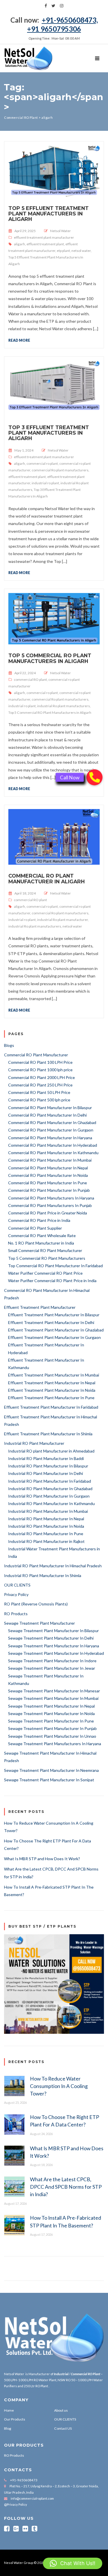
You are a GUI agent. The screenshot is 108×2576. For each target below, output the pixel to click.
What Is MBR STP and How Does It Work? (42, 1859)
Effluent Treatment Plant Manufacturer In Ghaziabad (56, 1330)
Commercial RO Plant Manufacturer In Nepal (48, 1168)
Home (9, 2410)
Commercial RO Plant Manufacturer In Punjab (49, 1190)
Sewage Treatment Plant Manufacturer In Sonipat (49, 1780)
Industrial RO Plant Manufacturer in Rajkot (46, 1541)
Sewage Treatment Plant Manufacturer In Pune (51, 1721)
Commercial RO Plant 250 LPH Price (40, 1085)
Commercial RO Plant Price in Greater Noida (48, 1213)
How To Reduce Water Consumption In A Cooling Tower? (59, 2086)
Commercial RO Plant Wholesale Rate (42, 1235)
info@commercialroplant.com (32, 2498)
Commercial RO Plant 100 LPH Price (40, 1062)
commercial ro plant (42, 463)
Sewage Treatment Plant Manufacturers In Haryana (55, 1744)
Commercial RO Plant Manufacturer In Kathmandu (53, 1153)
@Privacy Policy (16, 2504)
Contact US (63, 2428)
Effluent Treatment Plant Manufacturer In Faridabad (51, 1407)
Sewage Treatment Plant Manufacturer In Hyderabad (56, 1653)
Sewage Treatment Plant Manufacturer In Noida (51, 1713)
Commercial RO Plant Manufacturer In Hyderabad (53, 1145)
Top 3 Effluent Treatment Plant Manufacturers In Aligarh (49, 433)
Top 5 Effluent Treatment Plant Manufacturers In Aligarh (49, 214)
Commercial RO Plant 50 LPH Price (39, 1092)
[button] (73, 2563)
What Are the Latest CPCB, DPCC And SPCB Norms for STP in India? (66, 2187)
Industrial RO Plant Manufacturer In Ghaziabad (50, 1489)
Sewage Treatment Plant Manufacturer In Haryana (54, 1646)
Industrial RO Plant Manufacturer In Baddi (46, 1458)
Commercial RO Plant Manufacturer (36, 1055)
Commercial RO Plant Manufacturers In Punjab (50, 1205)
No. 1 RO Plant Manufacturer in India (41, 1243)
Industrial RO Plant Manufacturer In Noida (46, 1526)
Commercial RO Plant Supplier (35, 1228)
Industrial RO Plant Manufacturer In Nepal (46, 1519)
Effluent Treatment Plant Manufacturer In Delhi (51, 1322)
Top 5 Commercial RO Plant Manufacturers (47, 1258)
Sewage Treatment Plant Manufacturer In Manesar (54, 1691)
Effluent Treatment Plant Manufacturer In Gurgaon (54, 1337)
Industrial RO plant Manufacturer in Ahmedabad (51, 1451)
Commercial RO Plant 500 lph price (39, 1100)
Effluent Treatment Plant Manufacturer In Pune (51, 1398)
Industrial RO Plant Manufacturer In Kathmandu (51, 1503)
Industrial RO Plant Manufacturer (34, 1443)
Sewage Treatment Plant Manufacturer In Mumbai (53, 1698)
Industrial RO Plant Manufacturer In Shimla (43, 1575)
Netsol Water (60, 231)
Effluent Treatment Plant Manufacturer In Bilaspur (54, 1315)
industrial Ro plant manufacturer (62, 920)
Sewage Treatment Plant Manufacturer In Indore (52, 1661)
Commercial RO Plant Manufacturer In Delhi (47, 1115)
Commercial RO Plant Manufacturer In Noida (48, 1175)
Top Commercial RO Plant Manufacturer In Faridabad (55, 1266)
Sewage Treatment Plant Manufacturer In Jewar (52, 1668)
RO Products (16, 1614)
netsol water (81, 251)
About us (61, 2410)
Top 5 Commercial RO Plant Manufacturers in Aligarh (50, 712)
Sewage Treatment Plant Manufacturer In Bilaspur (53, 1631)
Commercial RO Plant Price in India (39, 1220)
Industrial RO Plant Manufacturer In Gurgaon (49, 1496)
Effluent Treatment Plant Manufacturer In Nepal (52, 1383)
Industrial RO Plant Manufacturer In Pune (46, 1534)
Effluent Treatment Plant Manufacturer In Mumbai (54, 1375)
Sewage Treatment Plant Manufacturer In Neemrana (51, 1770)
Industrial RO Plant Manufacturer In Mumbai (48, 1511)
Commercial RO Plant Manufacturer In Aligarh (47, 878)
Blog (8, 2428)
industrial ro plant (45, 483)
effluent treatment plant (45, 244)
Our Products (15, 2419)
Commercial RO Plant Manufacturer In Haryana (50, 1138)
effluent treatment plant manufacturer (44, 237)
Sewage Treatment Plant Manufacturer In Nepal (51, 1706)
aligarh (19, 244)
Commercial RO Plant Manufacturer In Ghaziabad (52, 1122)
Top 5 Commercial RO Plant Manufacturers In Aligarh (50, 658)
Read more (19, 340)
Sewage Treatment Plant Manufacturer (39, 1623)
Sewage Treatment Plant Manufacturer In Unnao (52, 1736)
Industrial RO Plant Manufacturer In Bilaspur (48, 1466)
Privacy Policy (16, 1594)
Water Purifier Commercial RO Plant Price (45, 1273)
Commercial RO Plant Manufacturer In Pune (48, 1183)
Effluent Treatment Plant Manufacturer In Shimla (48, 1434)
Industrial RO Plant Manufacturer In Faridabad (50, 1481)
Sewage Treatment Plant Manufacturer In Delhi (51, 1638)
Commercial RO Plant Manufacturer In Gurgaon (51, 1130)
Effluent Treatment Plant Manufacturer (40, 1307)
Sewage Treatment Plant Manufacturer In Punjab (52, 1728)
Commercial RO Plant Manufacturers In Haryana (51, 1198)
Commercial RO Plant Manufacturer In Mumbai (50, 1160)
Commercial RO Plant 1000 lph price (40, 1070)
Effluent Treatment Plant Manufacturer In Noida (52, 1390)
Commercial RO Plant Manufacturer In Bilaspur (50, 1108)
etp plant (63, 251)
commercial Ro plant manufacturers (60, 470)
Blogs (9, 1045)
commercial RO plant (30, 680)
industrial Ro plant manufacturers (64, 706)
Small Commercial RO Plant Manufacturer (45, 1250)
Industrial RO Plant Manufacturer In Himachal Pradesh (53, 1566)
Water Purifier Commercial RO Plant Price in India (52, 1281)
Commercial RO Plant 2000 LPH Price (41, 1077)
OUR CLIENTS (17, 1585)
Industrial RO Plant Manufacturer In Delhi (46, 1473)
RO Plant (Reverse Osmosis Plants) (36, 1604)
